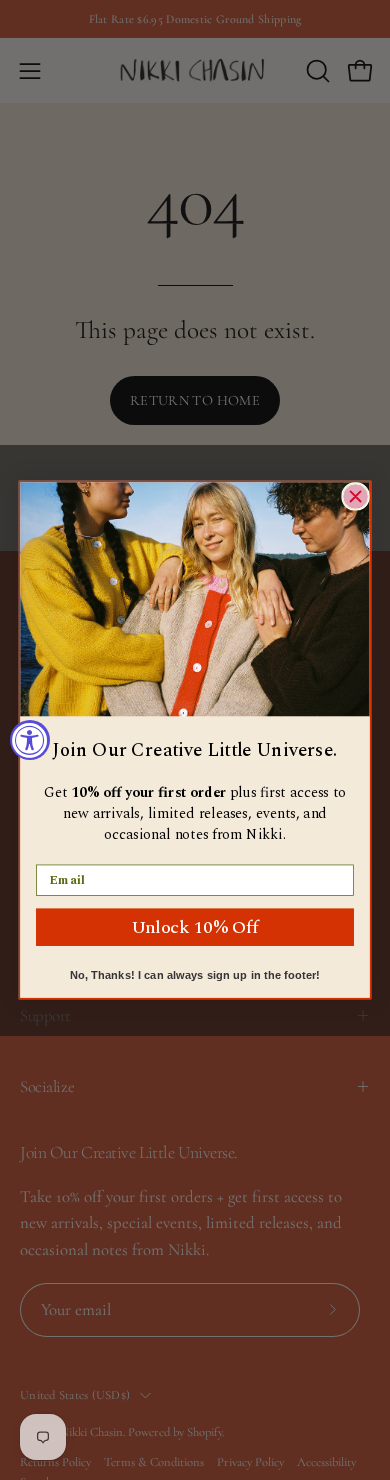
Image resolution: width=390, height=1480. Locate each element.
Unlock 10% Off (195, 926)
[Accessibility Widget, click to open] (30, 740)
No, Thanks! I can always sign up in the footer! (195, 975)
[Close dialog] (355, 496)
